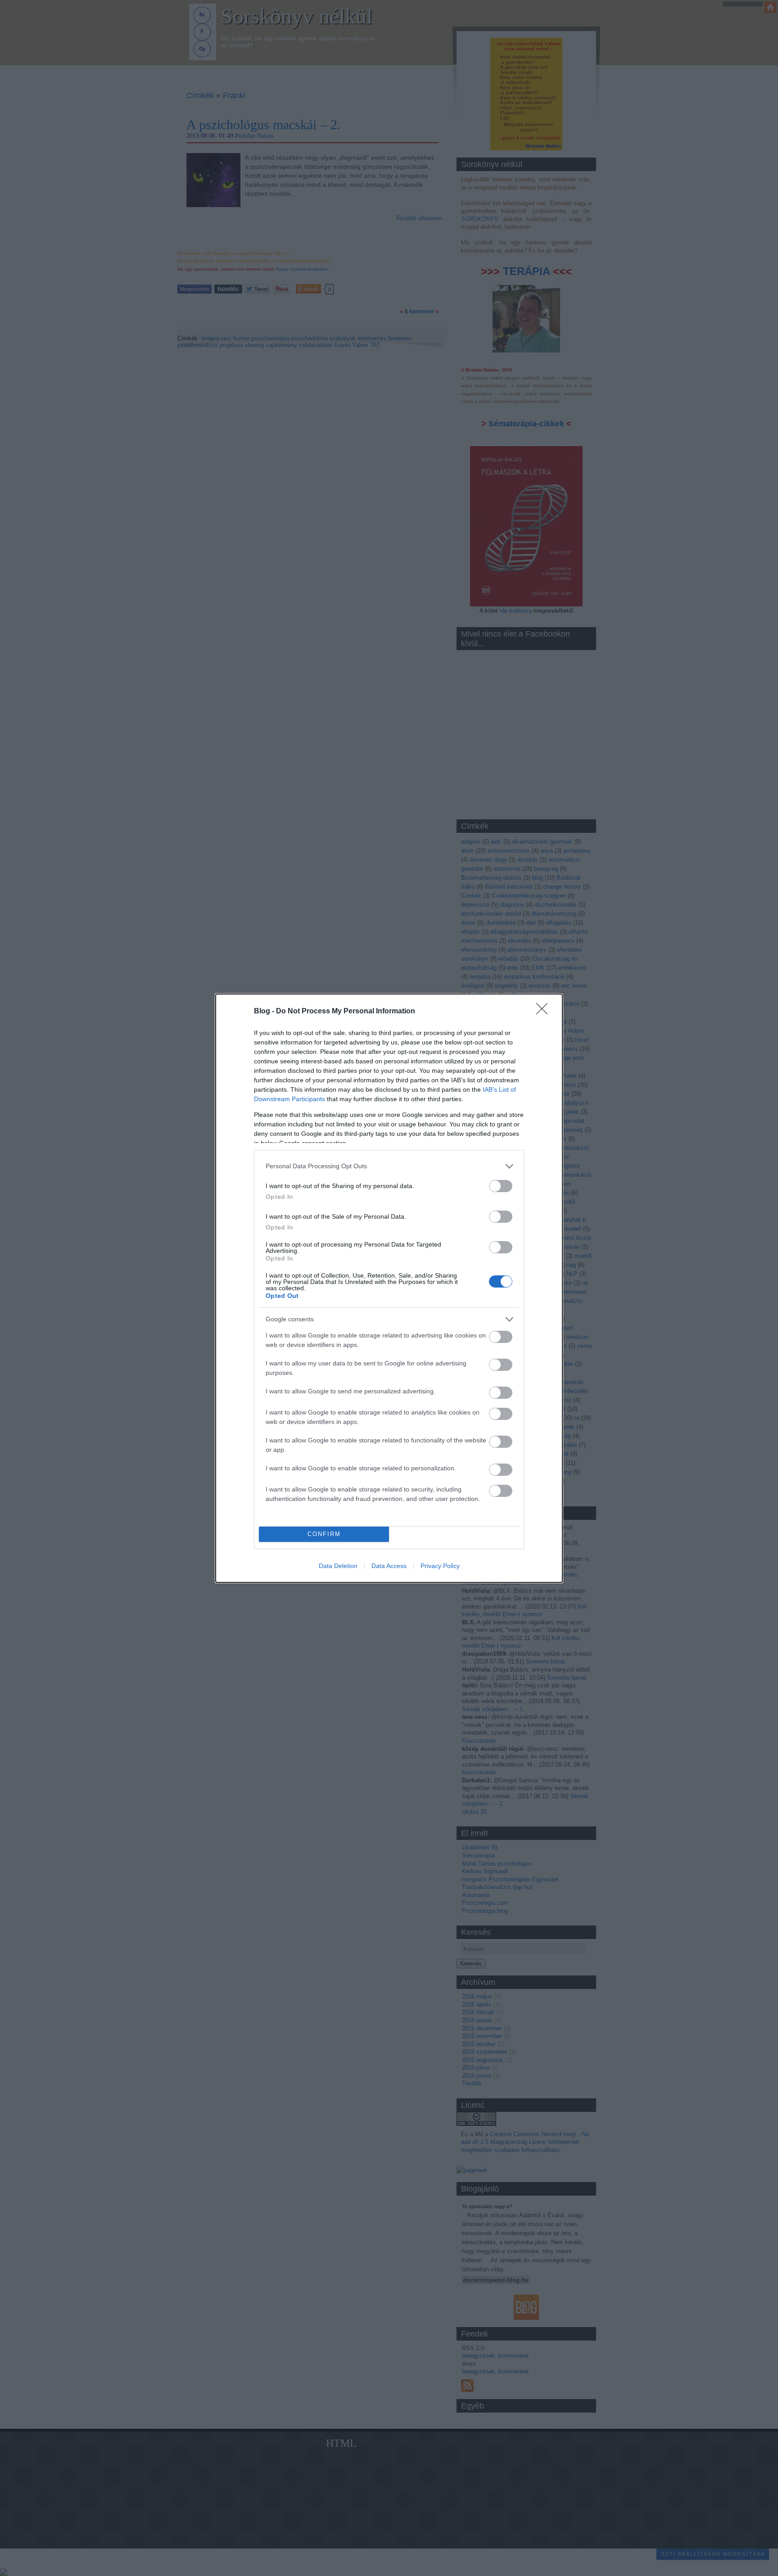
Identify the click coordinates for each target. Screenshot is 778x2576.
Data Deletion (338, 1566)
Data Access (389, 1566)
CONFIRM (324, 1534)
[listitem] (389, 1166)
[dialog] (389, 1288)
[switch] (501, 1186)
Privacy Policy (440, 1566)
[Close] (545, 1012)
